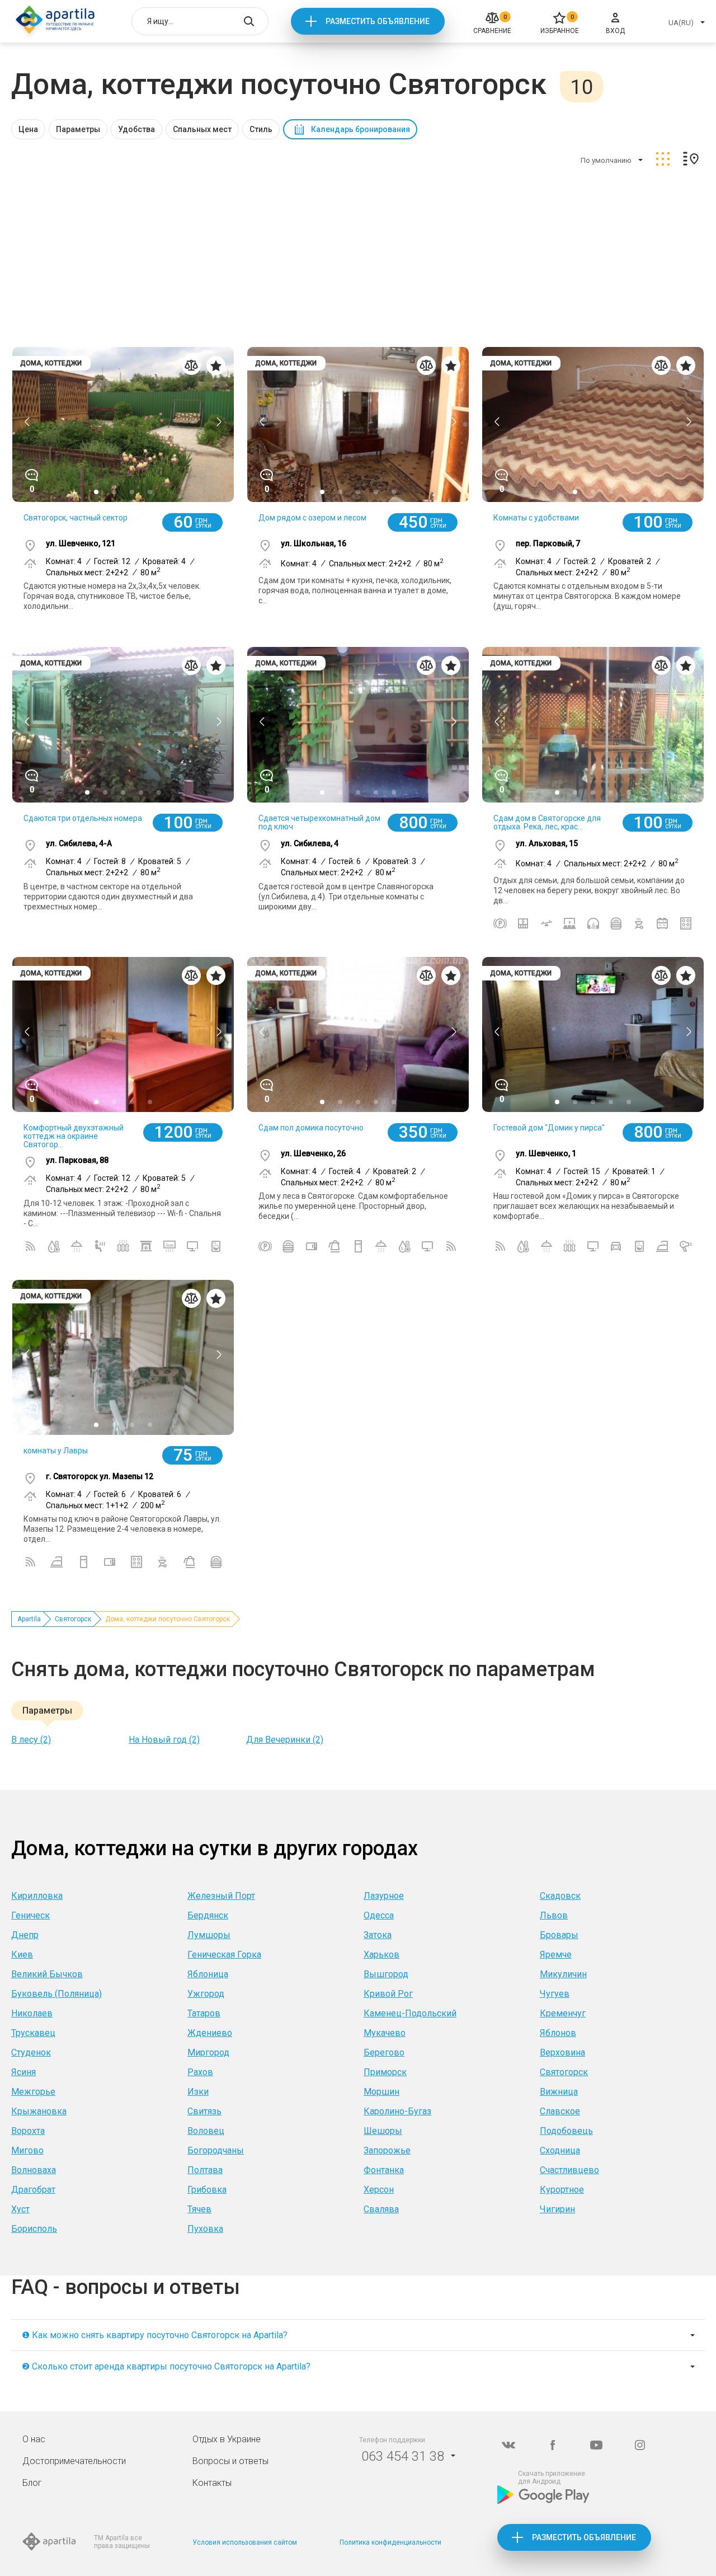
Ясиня (23, 2072)
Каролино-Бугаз (397, 2111)
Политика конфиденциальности (390, 2542)
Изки (198, 2092)
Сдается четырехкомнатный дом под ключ (319, 822)
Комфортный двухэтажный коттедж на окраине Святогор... (74, 1136)
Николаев (32, 2013)
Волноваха (34, 2170)
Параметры (78, 129)
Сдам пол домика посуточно (311, 1128)
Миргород (208, 2052)
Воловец (206, 2131)
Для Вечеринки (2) (285, 1740)
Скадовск (560, 1896)
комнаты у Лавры (56, 1451)
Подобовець (566, 2131)
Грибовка (207, 2190)
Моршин (381, 2092)
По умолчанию (606, 160)
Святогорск (73, 1619)
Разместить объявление (378, 21)
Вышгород (386, 1974)
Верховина (562, 2052)
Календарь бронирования (361, 129)
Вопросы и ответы (230, 2461)
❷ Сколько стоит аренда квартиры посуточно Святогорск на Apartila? (166, 2366)
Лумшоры (209, 1935)
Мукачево (385, 2033)
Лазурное (384, 1896)
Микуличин (563, 1974)
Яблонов (558, 2033)
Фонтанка (384, 2170)
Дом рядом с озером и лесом (312, 518)
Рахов (200, 2072)
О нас (34, 2439)
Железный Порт (221, 1896)
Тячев (199, 2209)
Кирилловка (37, 1896)
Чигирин (557, 2209)
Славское (560, 2111)
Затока (378, 1935)
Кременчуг (563, 2013)
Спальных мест (202, 129)
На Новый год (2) (164, 1740)
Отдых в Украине (227, 2439)
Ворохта (28, 2131)
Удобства (136, 129)
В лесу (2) (31, 1740)
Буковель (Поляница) (56, 1994)
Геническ (30, 1915)
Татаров (204, 2013)
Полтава (205, 2170)
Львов (554, 1915)
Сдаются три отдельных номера (83, 818)
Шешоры (383, 2131)
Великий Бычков (47, 1974)
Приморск (385, 2072)
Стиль (261, 129)
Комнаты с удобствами (536, 518)
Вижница (559, 2092)
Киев (22, 1955)
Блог (32, 2483)
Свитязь (204, 2111)
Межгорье (33, 2092)
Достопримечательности (74, 2461)
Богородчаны (216, 2150)
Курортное (562, 2190)
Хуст (20, 2209)
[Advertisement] (358, 259)
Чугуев (555, 1994)
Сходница (560, 2150)
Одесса (379, 1915)
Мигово (27, 2150)
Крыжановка (39, 2111)
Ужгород (206, 1994)
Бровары (559, 1935)
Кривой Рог (388, 1994)
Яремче (556, 1955)
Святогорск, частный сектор (76, 518)
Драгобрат (33, 2190)
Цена (28, 129)
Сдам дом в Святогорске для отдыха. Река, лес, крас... (547, 822)
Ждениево (210, 2033)
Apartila (29, 1619)
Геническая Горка (224, 1955)
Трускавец (33, 2033)
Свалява (381, 2209)
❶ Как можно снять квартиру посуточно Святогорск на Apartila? (155, 2335)
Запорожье (387, 2150)
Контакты (212, 2483)
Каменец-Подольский (410, 2013)
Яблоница (208, 1974)
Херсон (379, 2190)
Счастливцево (569, 2170)
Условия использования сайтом (245, 2542)
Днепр (25, 1935)
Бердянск (208, 1915)
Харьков (381, 1955)
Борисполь (34, 2229)
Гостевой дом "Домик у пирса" (549, 1128)
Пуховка (205, 2229)
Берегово (384, 2052)
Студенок (31, 2052)
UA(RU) (681, 23)
